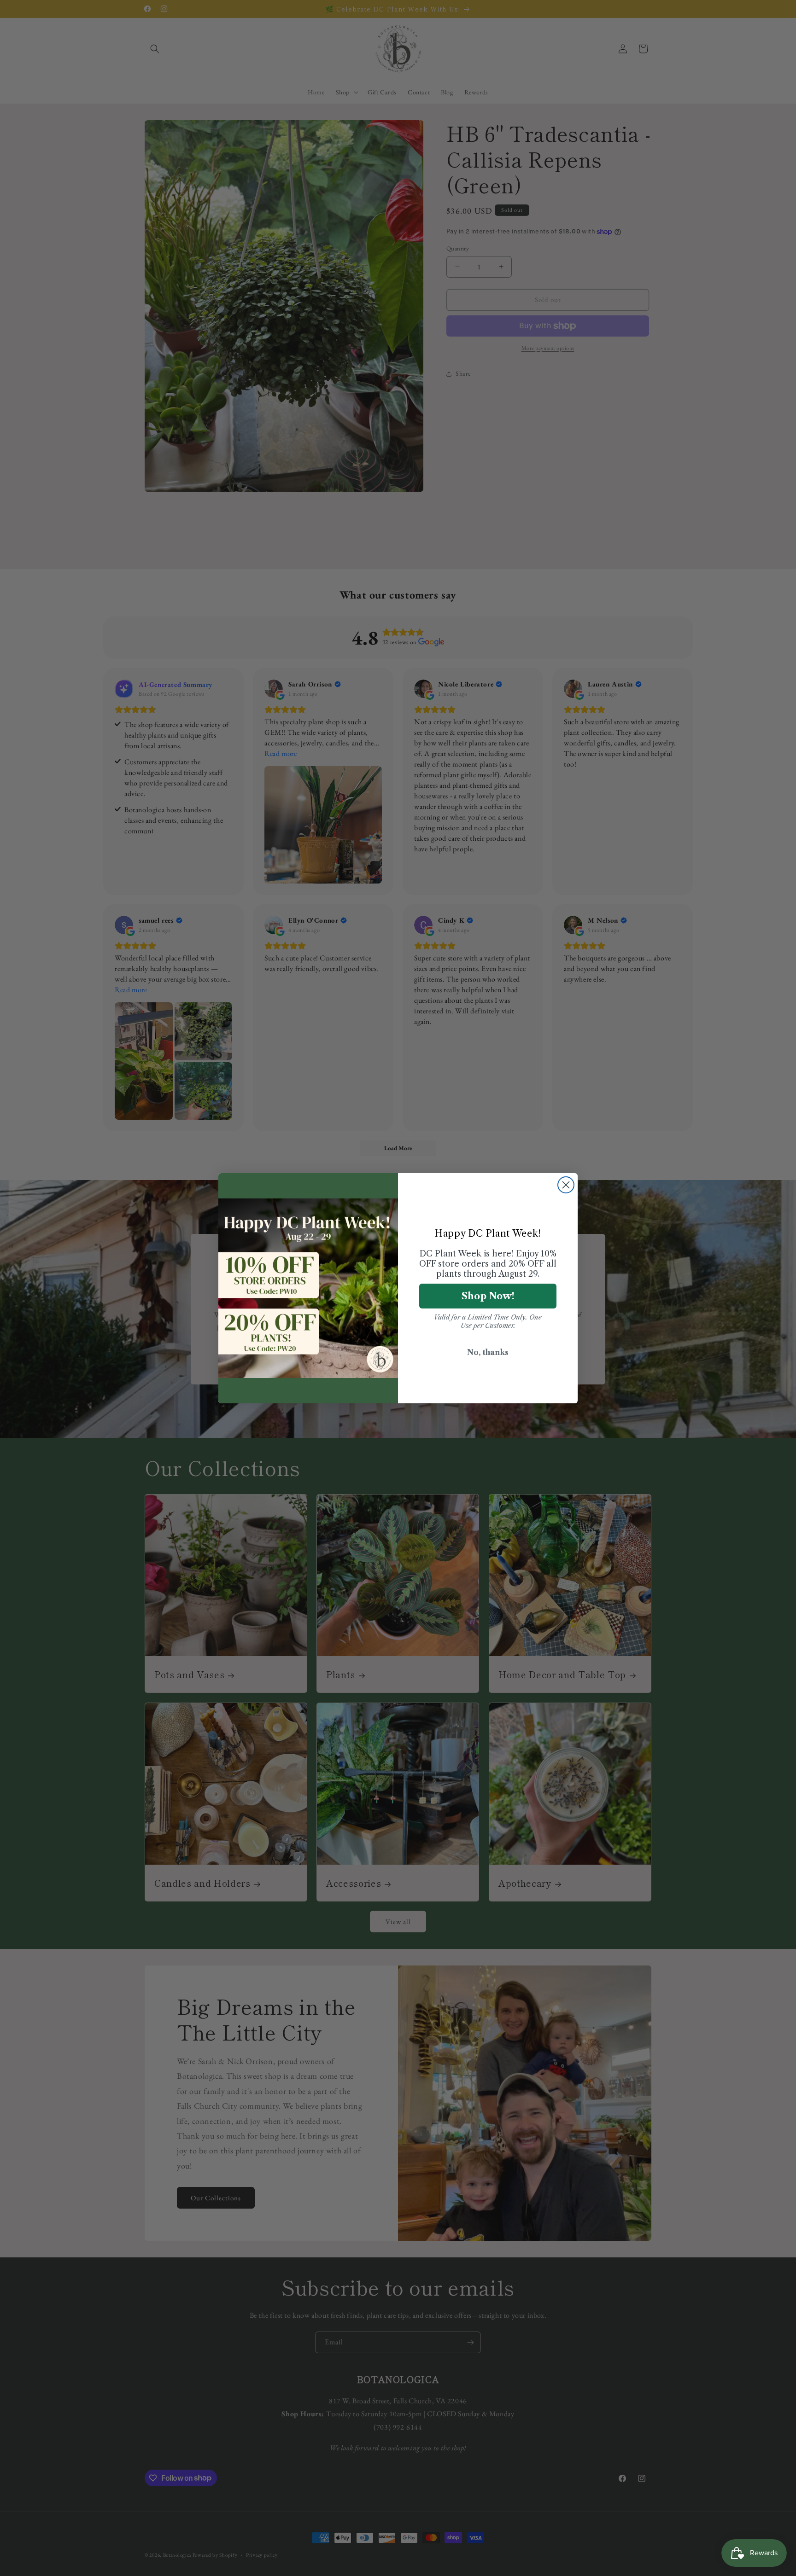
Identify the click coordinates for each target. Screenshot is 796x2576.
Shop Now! (488, 1296)
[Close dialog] (566, 1185)
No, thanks (488, 1352)
